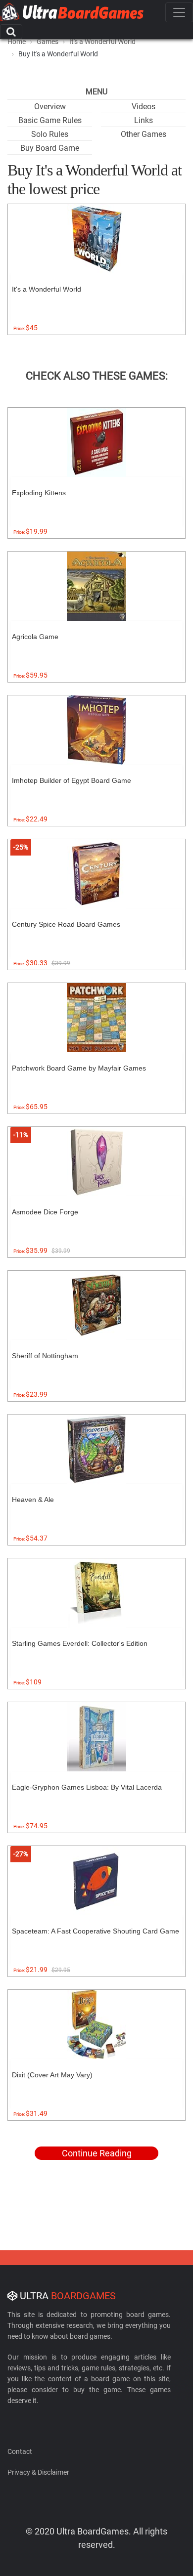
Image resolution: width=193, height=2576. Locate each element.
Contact (20, 2451)
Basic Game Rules (50, 120)
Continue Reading (97, 2153)
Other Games (144, 134)
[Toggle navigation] (179, 12)
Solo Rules (50, 134)
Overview (50, 107)
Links (144, 120)
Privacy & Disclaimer (38, 2472)
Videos (144, 107)
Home (17, 42)
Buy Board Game (50, 148)
